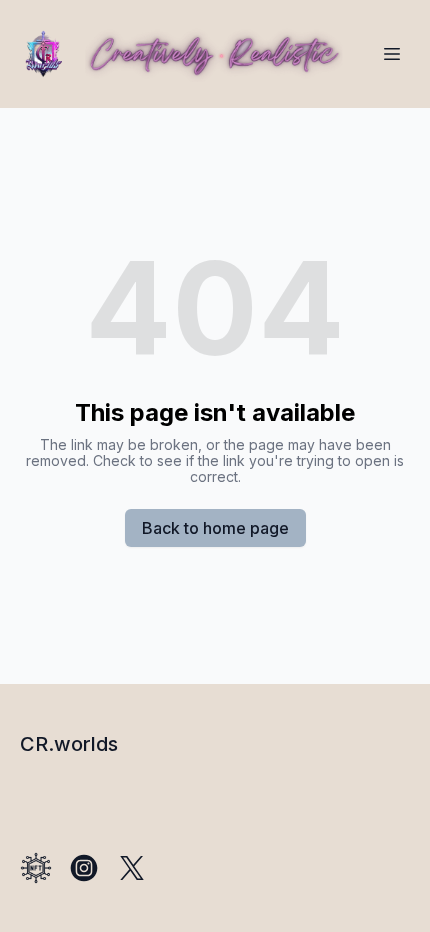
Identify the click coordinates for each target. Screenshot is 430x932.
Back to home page (215, 528)
